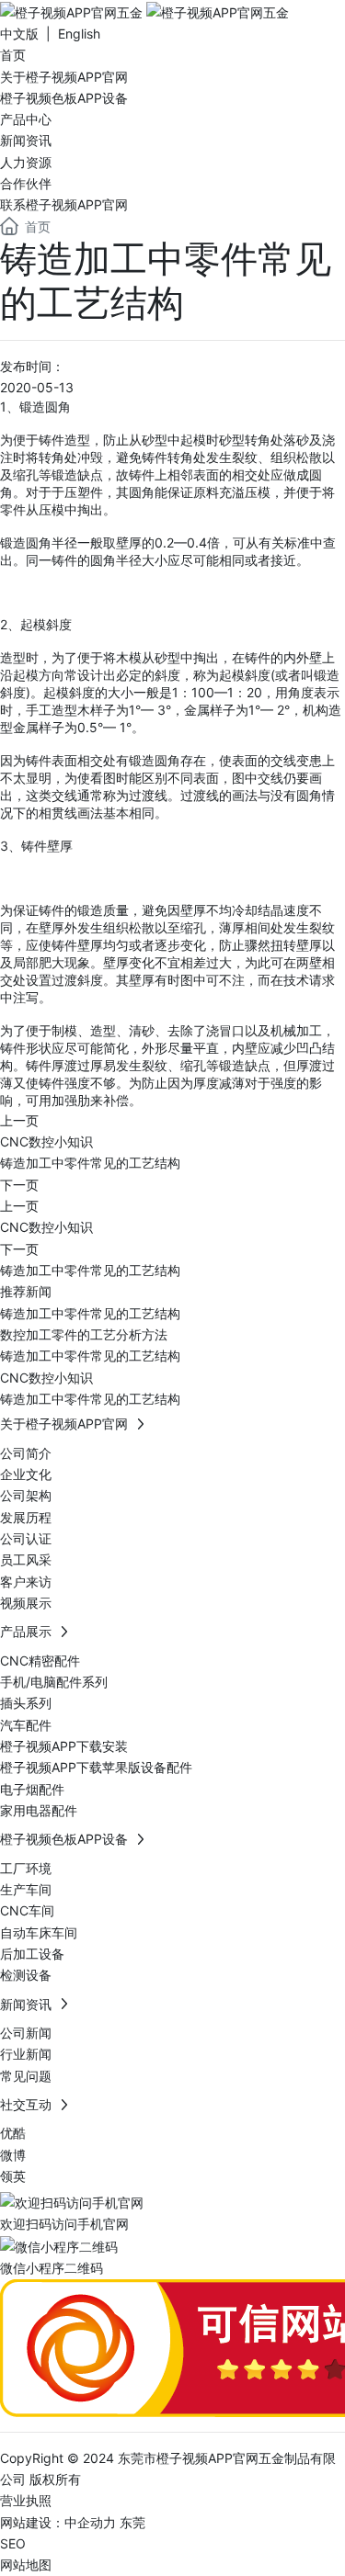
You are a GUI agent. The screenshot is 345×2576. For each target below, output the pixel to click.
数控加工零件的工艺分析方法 (84, 1334)
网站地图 (26, 2565)
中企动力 (90, 2522)
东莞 (132, 2522)
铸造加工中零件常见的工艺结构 (90, 1163)
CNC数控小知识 (46, 1141)
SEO (13, 2543)
